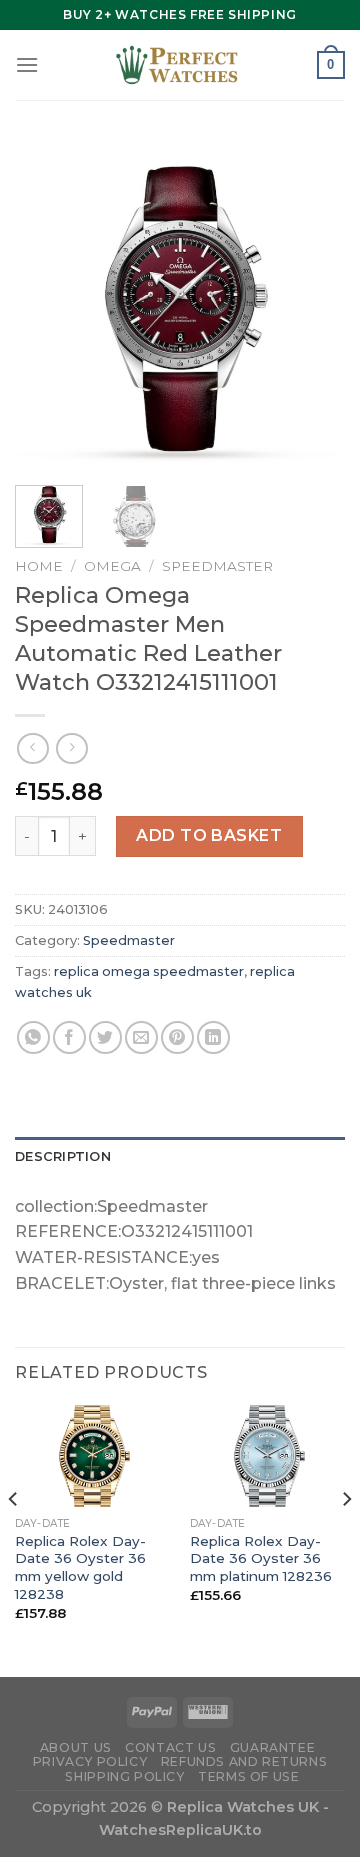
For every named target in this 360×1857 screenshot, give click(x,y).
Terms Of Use (248, 1776)
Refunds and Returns (244, 1761)
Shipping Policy (124, 1776)
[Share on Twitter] (105, 1037)
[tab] (180, 1157)
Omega (112, 566)
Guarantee (273, 1747)
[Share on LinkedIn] (213, 1037)
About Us (76, 1747)
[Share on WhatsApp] (33, 1037)
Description (63, 1156)
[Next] (313, 305)
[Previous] (47, 305)
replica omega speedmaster (149, 971)
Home (39, 566)
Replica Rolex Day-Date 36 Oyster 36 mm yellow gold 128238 (80, 1567)
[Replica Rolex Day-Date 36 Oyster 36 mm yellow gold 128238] (92, 1456)
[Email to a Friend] (141, 1037)
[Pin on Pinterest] (177, 1037)
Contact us (170, 1747)
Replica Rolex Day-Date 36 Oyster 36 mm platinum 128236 (261, 1558)
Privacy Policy (90, 1761)
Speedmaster (217, 566)
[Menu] (27, 64)
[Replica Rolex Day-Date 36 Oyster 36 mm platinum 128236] (267, 1456)
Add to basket (209, 835)
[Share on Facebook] (69, 1037)
